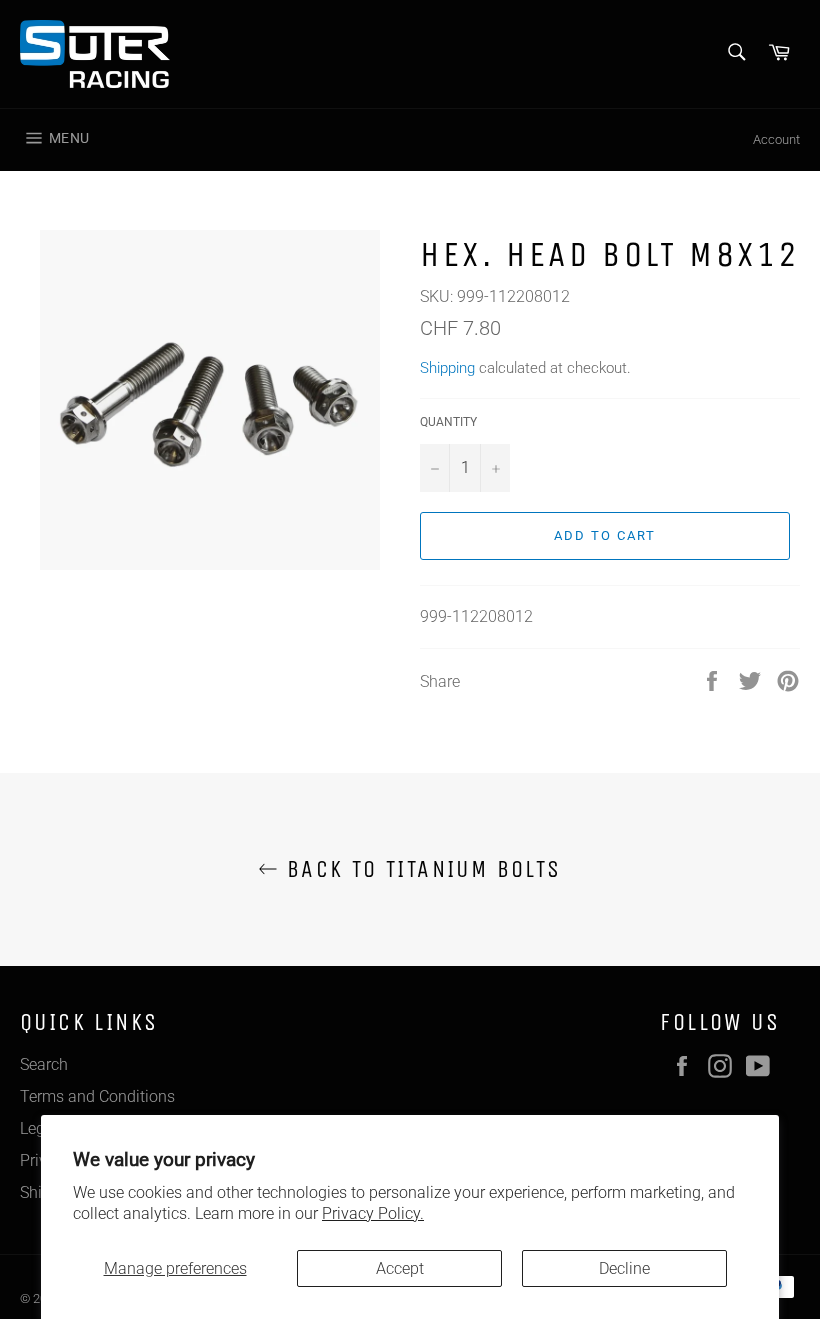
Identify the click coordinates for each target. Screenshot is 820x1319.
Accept (400, 1268)
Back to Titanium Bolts (419, 869)
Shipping (447, 368)
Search (44, 1064)
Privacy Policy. (373, 1213)
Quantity (448, 422)
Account (776, 139)
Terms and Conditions (97, 1096)
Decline (624, 1268)
